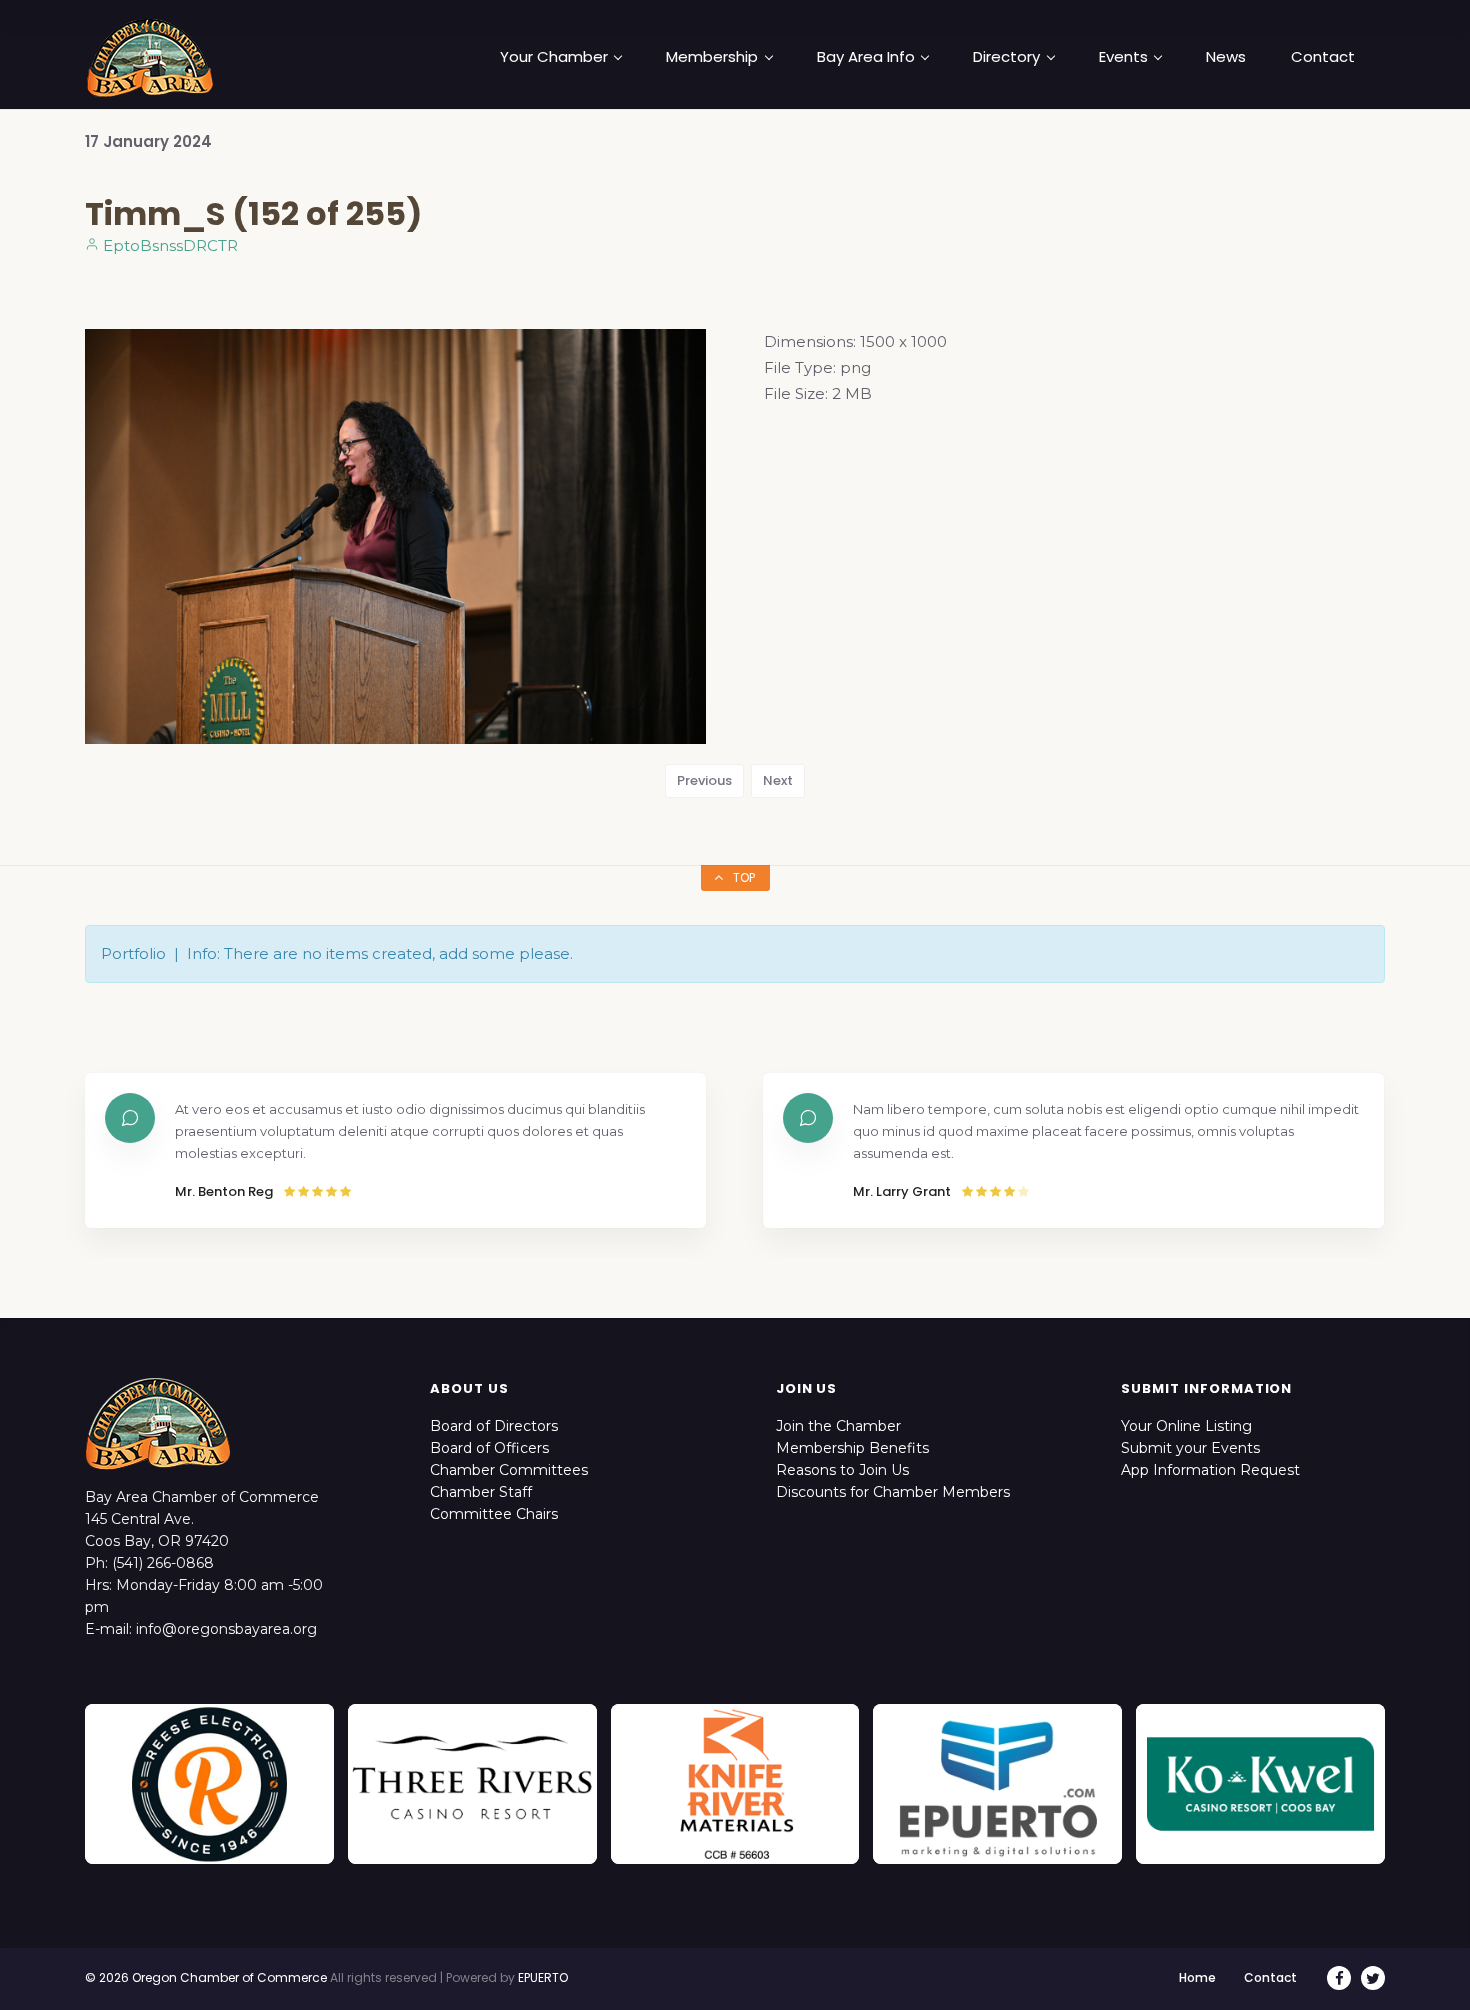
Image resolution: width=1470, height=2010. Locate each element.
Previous (704, 780)
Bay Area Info (866, 57)
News (1226, 57)
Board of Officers (489, 1448)
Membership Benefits (852, 1448)
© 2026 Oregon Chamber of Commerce (206, 1977)
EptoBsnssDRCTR (168, 245)
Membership (712, 57)
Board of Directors (494, 1426)
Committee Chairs (494, 1514)
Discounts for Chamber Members (893, 1492)
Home (1197, 1977)
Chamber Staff (481, 1492)
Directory (1006, 57)
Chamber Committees (509, 1470)
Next (778, 780)
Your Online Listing (1186, 1426)
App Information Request (1210, 1470)
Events (1123, 57)
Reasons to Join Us (842, 1470)
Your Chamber (554, 57)
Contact (1323, 57)
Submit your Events (1190, 1448)
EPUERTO (543, 1977)
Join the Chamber (838, 1426)
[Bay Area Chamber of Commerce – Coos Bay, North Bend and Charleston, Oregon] (150, 57)
